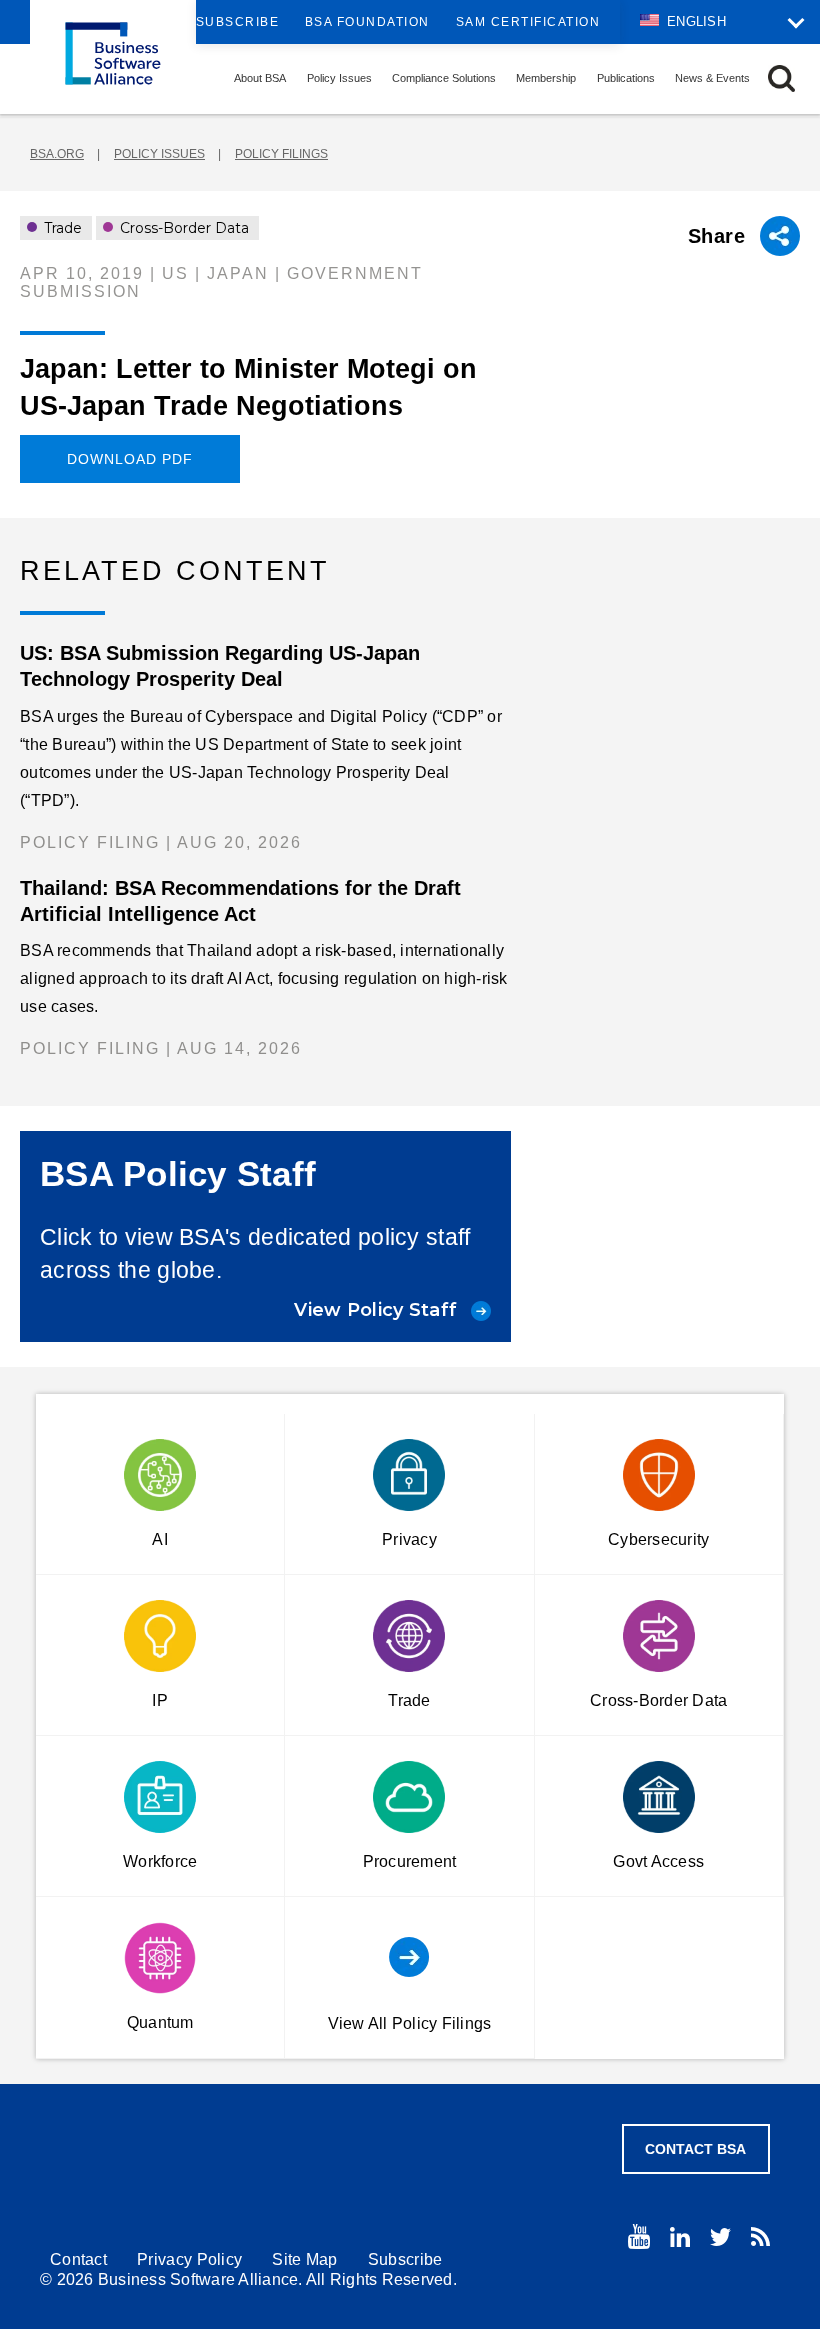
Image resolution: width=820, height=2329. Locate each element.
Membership (546, 78)
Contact (78, 2259)
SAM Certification (528, 22)
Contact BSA (695, 2149)
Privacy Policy (189, 2259)
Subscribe (238, 22)
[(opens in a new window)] (639, 2236)
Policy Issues (339, 78)
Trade (61, 228)
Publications (626, 78)
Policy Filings (281, 154)
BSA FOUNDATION (367, 22)
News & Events (712, 78)
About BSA (260, 78)
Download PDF (130, 459)
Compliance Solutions (444, 78)
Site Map (304, 2259)
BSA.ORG (57, 154)
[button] (781, 78)
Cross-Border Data (182, 228)
